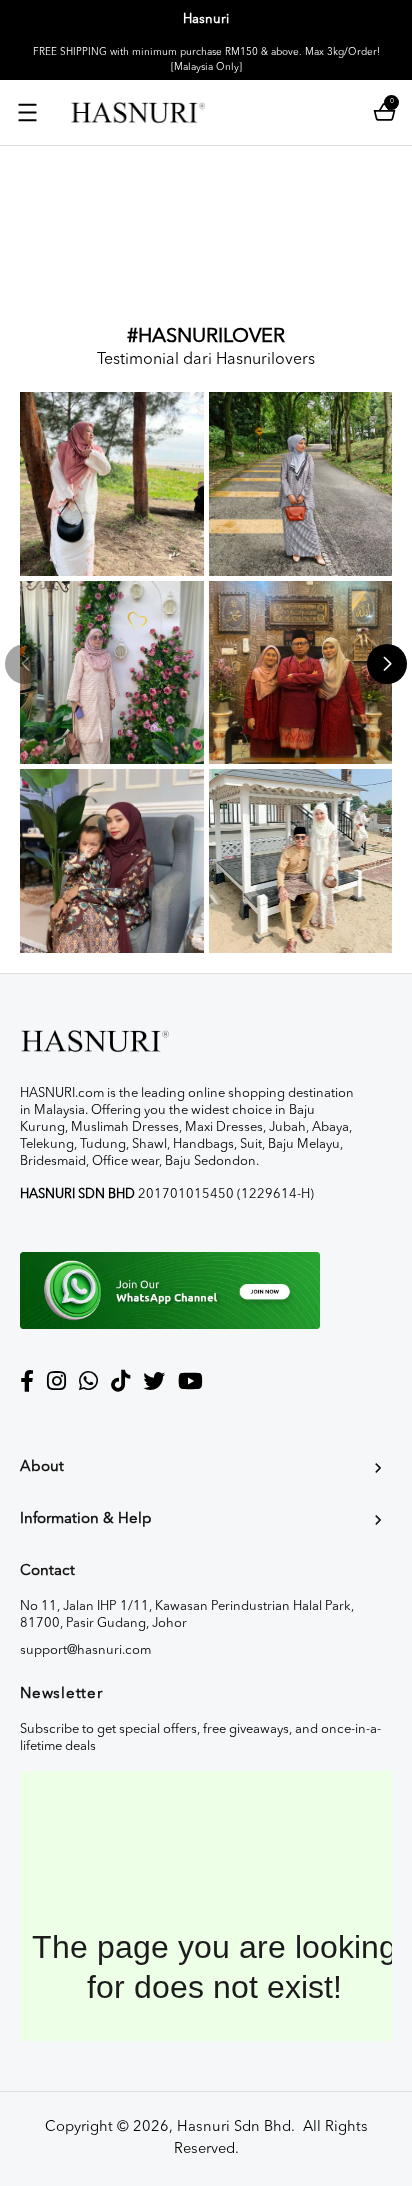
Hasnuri (206, 19)
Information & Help (86, 1519)
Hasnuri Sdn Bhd (234, 2127)
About (42, 1467)
